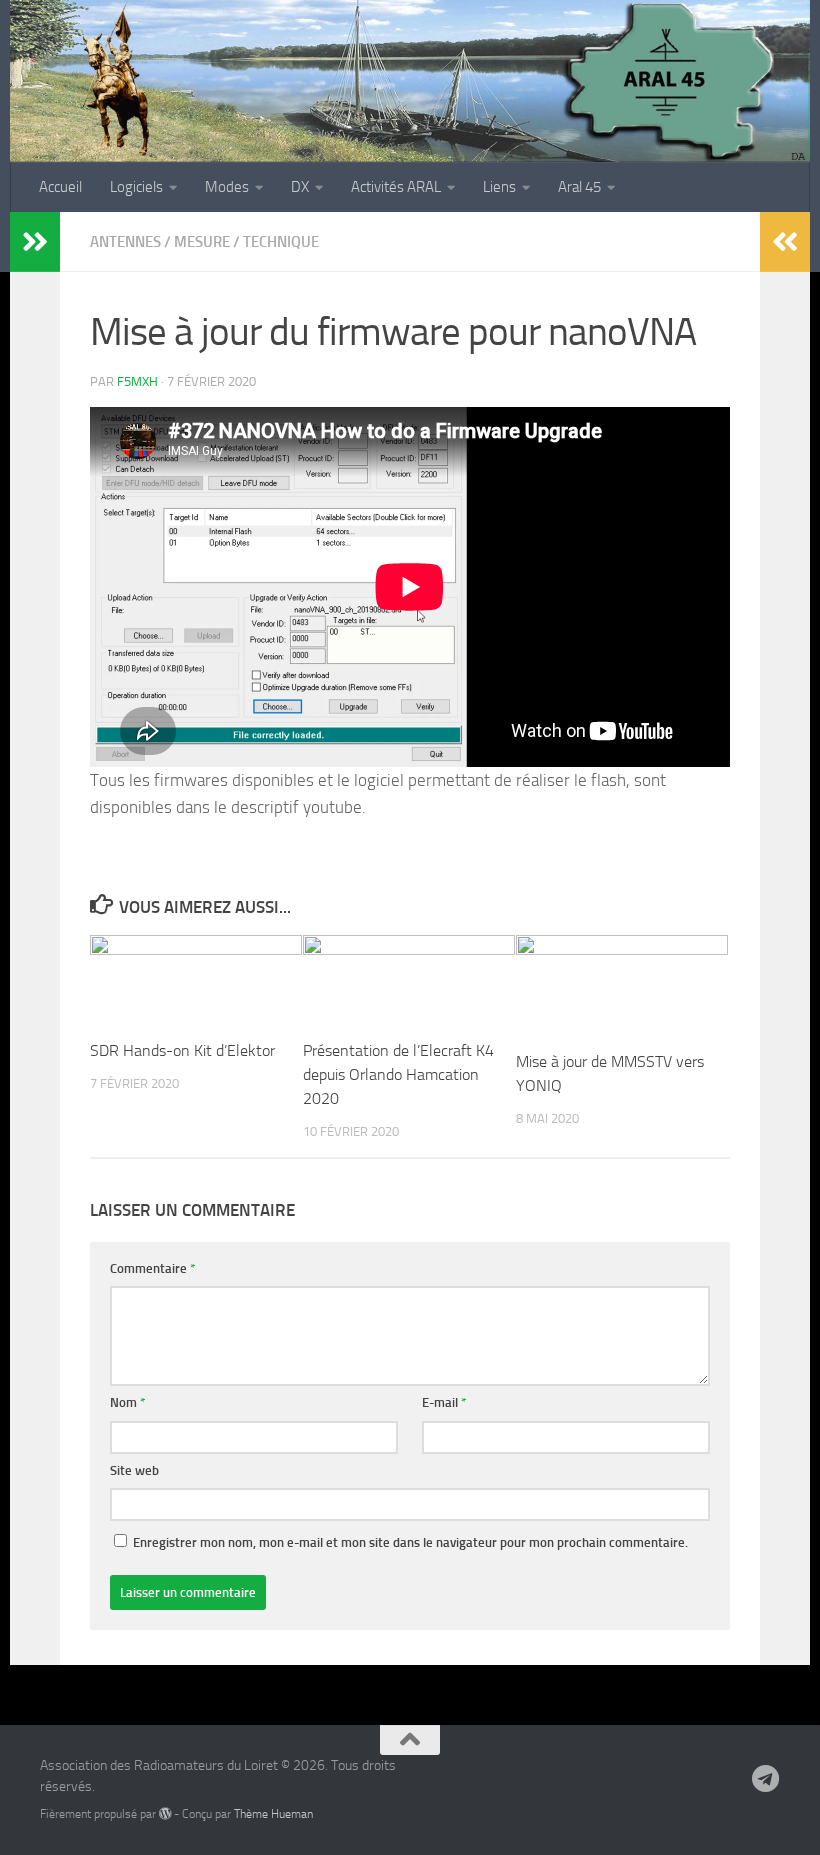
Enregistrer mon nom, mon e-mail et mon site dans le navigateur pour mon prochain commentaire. (410, 1542)
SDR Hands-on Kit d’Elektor (182, 1050)
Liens (499, 187)
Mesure (202, 242)
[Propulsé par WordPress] (165, 1814)
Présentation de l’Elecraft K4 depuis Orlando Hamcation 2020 (398, 1074)
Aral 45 (579, 187)
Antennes (125, 242)
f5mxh (137, 381)
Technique (281, 242)
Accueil (60, 187)
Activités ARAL (396, 187)
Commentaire (153, 1268)
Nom (128, 1402)
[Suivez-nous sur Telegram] (766, 1779)
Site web (134, 1470)
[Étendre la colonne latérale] (35, 242)
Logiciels (136, 187)
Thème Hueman (273, 1813)
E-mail (444, 1402)
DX (300, 187)
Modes (227, 187)
